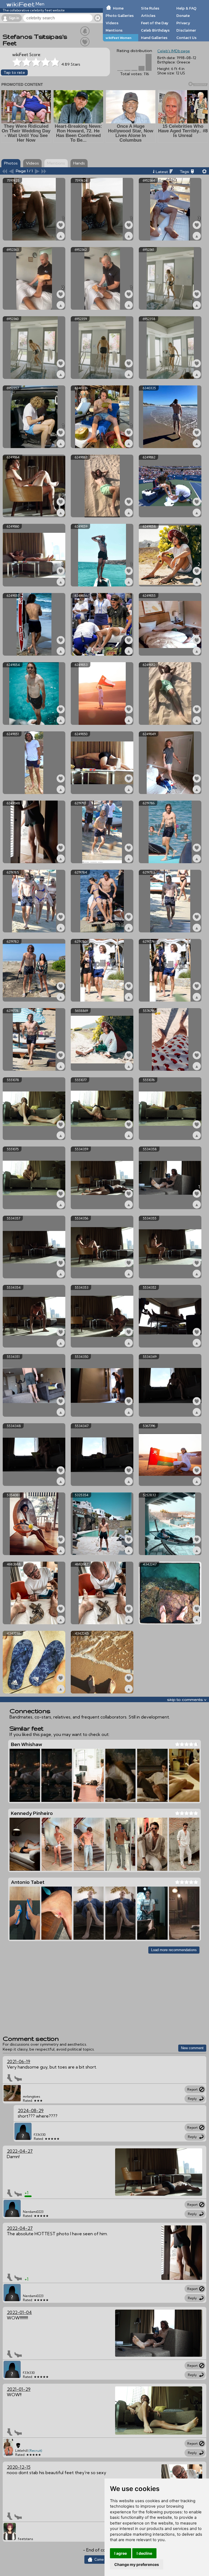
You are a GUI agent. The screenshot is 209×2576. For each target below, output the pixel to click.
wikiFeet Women (119, 38)
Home (118, 8)
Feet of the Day (155, 23)
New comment (192, 2048)
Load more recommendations (174, 1950)
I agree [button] (121, 2553)
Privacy (183, 23)
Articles (148, 16)
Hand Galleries (154, 38)
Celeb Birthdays (155, 30)
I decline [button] (144, 2553)
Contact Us (186, 38)
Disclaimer (186, 30)
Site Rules (150, 8)
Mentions (114, 30)
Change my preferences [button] (137, 2564)
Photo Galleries (120, 16)
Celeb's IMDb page (174, 51)
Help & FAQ (186, 8)
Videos (112, 23)
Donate (183, 16)
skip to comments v (187, 1699)
